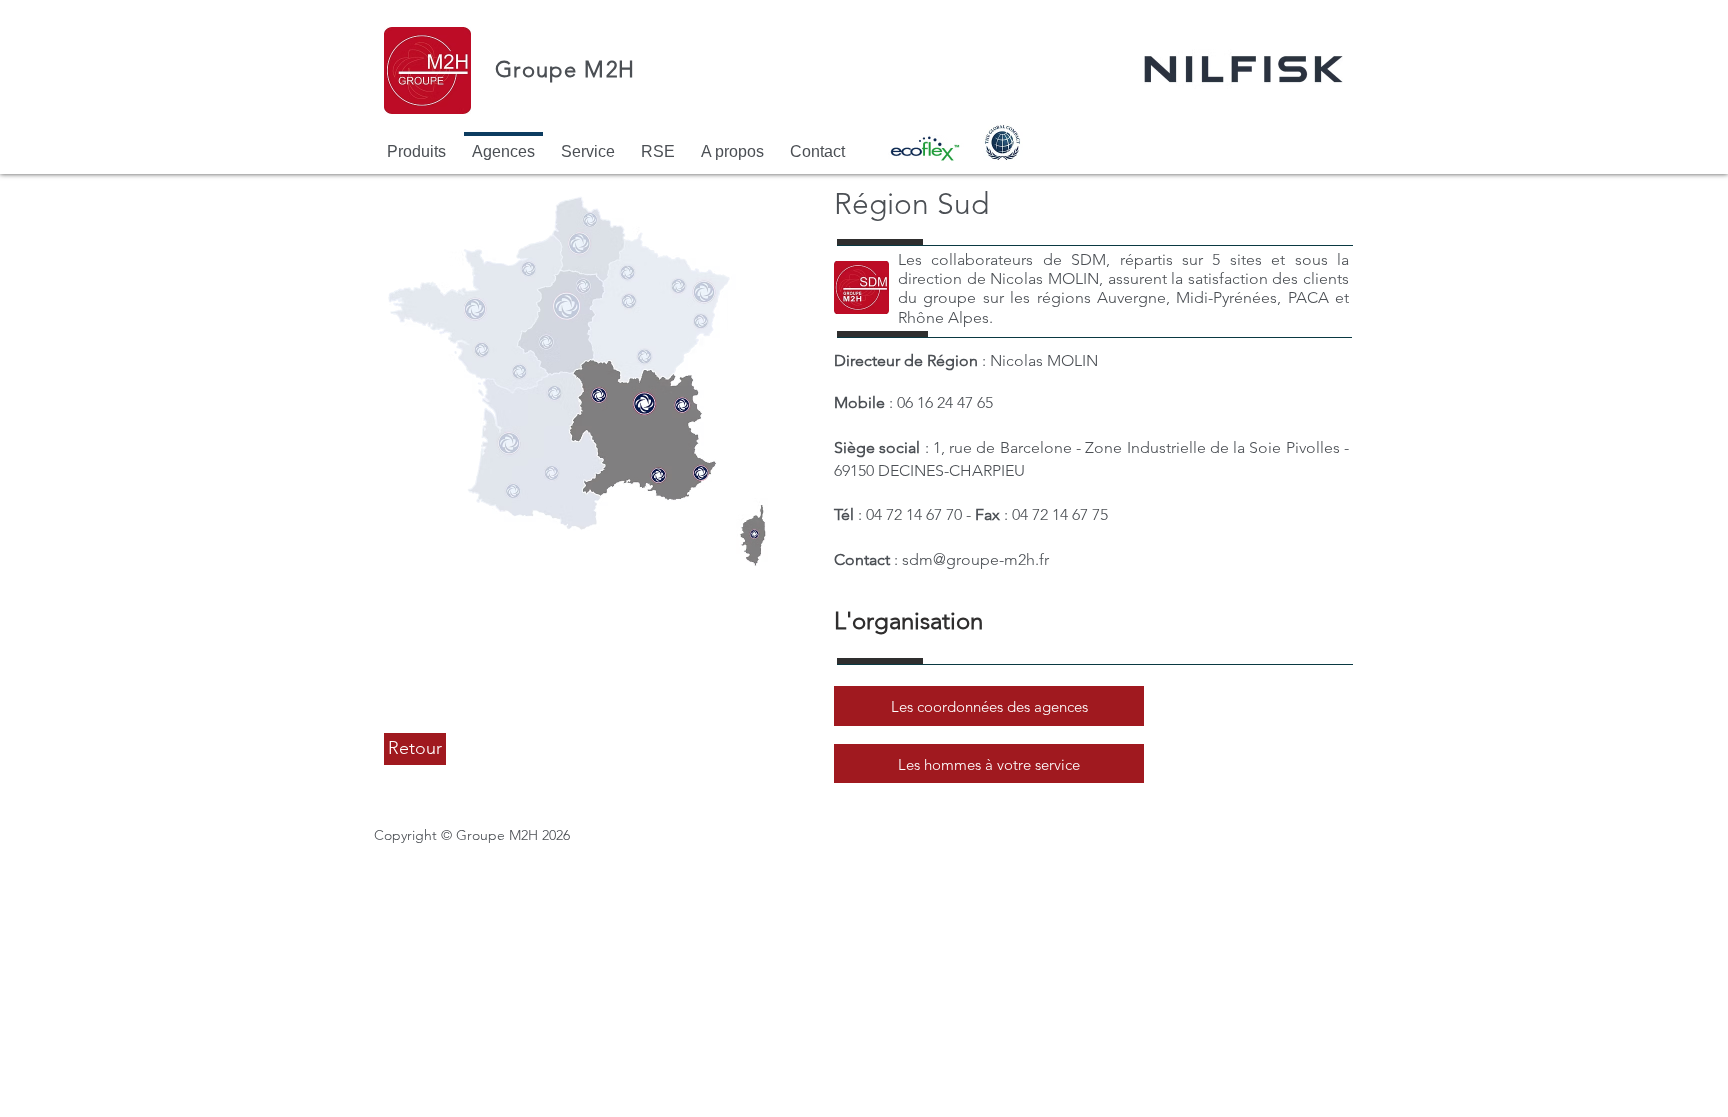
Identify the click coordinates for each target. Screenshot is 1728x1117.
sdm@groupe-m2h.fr (975, 559)
